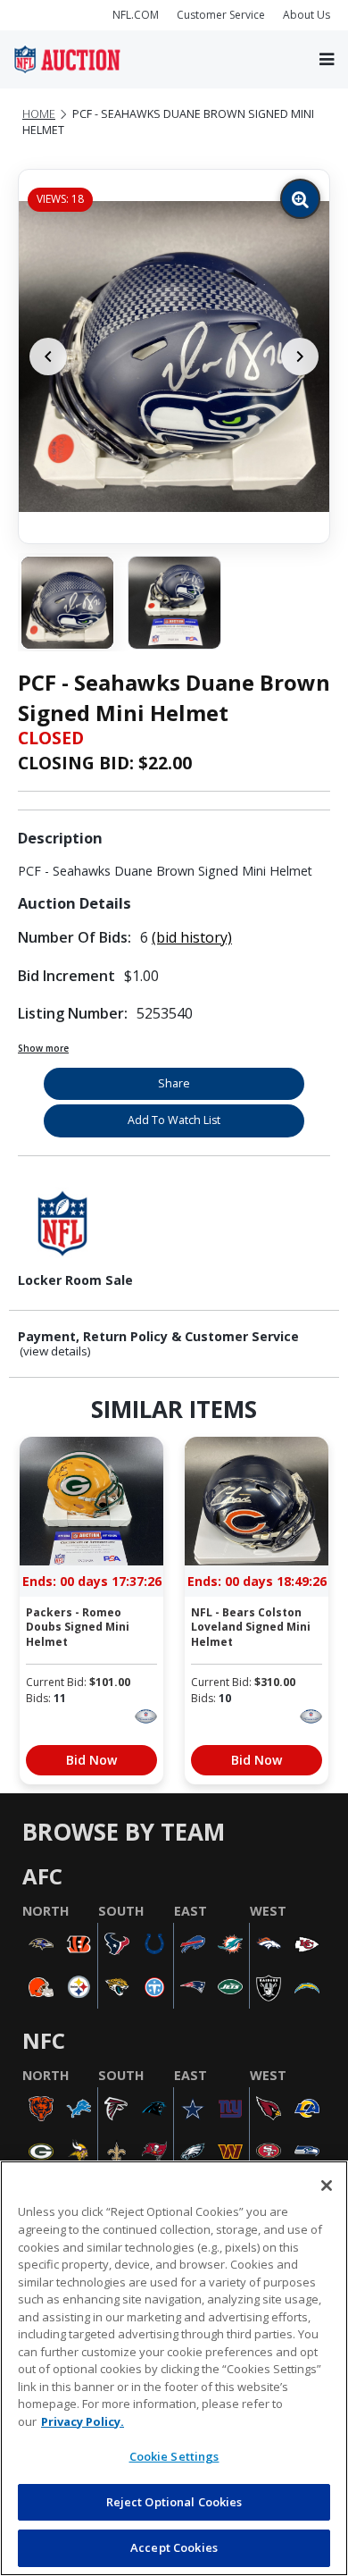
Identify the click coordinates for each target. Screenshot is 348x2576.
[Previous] (48, 357)
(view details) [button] (55, 1351)
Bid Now (91, 1760)
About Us (307, 15)
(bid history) (192, 937)
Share (174, 1083)
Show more (43, 1048)
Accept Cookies (174, 2547)
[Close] (327, 2186)
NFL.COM (136, 15)
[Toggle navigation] (327, 59)
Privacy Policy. (83, 2421)
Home (39, 114)
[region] (174, 2368)
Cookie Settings (174, 2456)
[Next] (300, 357)
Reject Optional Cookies (174, 2502)
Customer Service (221, 15)
